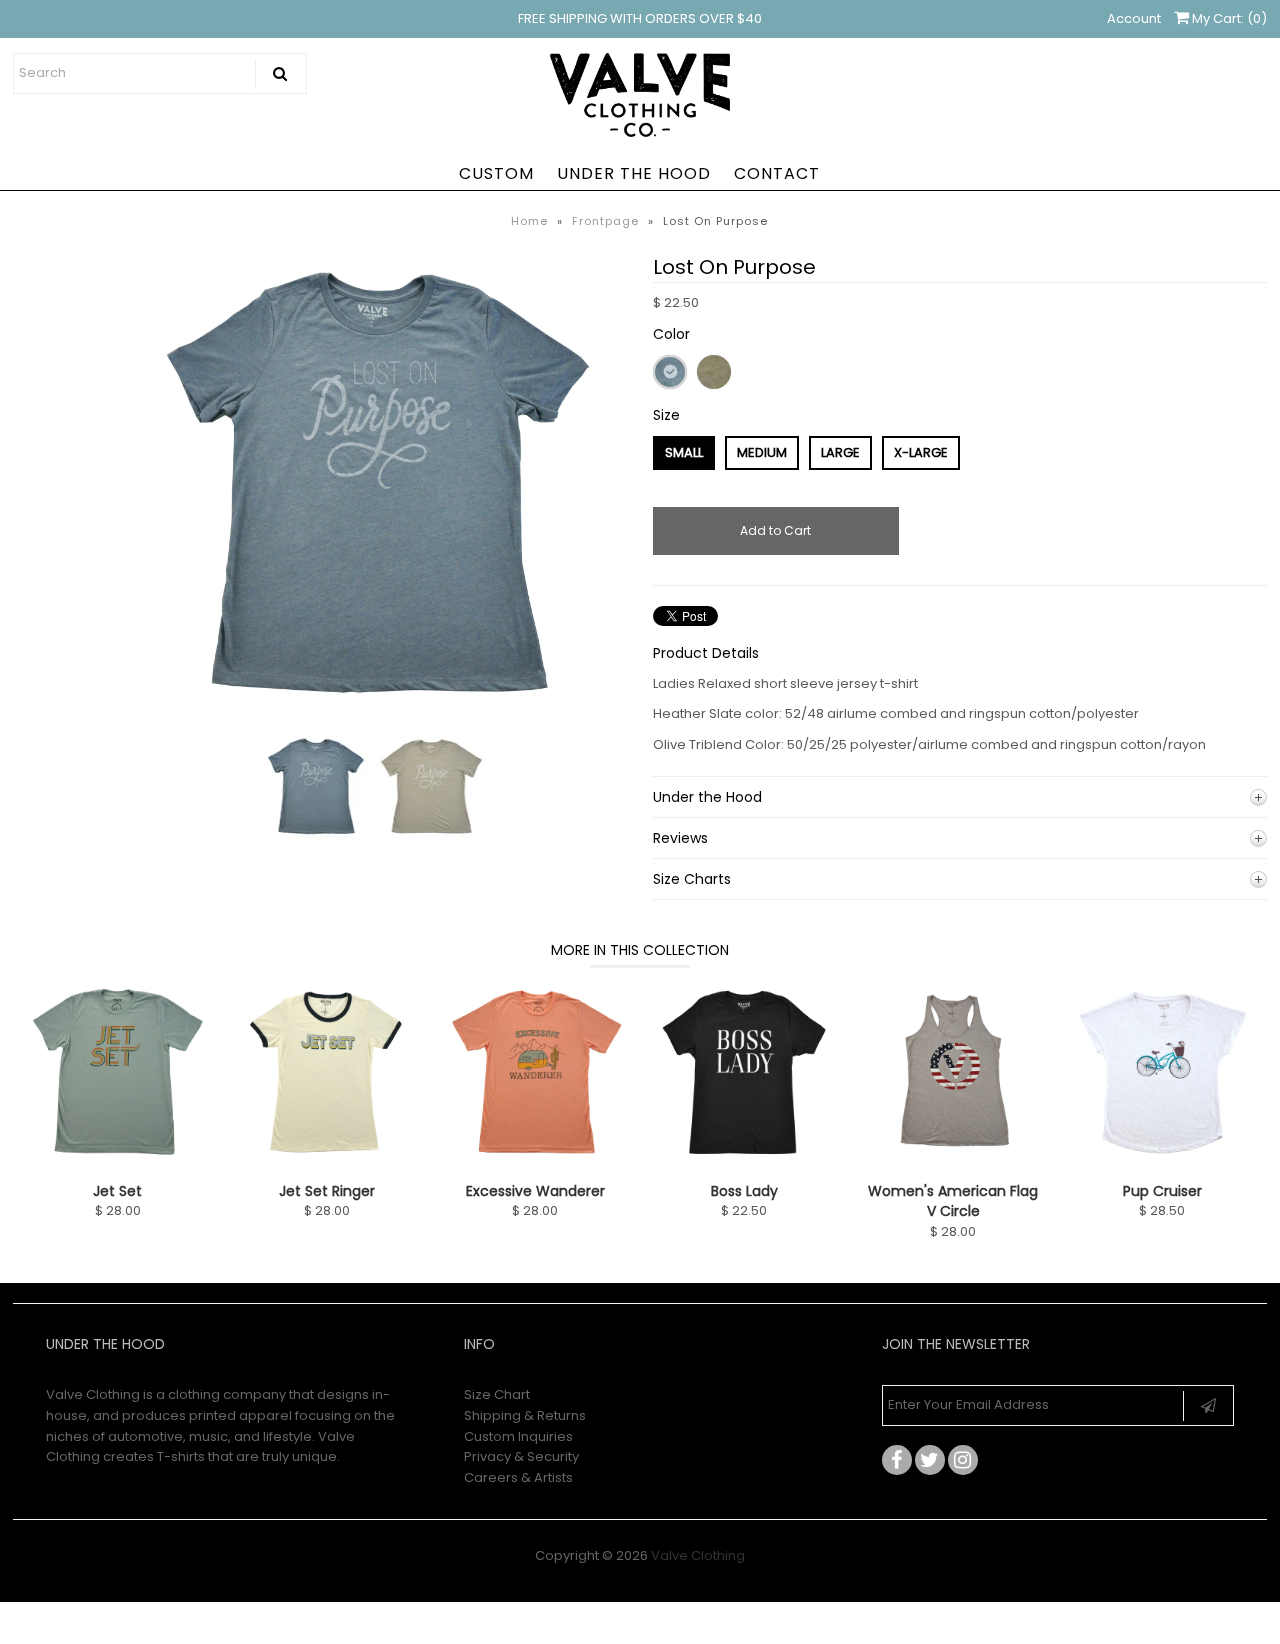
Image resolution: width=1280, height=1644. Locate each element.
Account (1134, 18)
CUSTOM (496, 173)
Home (529, 221)
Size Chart (497, 1394)
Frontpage (605, 221)
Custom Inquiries (518, 1436)
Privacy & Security (521, 1456)
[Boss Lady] (744, 1159)
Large (840, 452)
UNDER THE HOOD (634, 173)
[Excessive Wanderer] (535, 1159)
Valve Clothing (698, 1555)
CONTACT (777, 173)
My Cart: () (1228, 18)
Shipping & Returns (525, 1415)
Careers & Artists (518, 1477)
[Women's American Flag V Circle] (953, 1159)
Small (684, 452)
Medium (762, 452)
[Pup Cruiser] (1162, 1159)
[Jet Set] (117, 1159)
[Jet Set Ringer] (326, 1159)
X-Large (921, 452)
